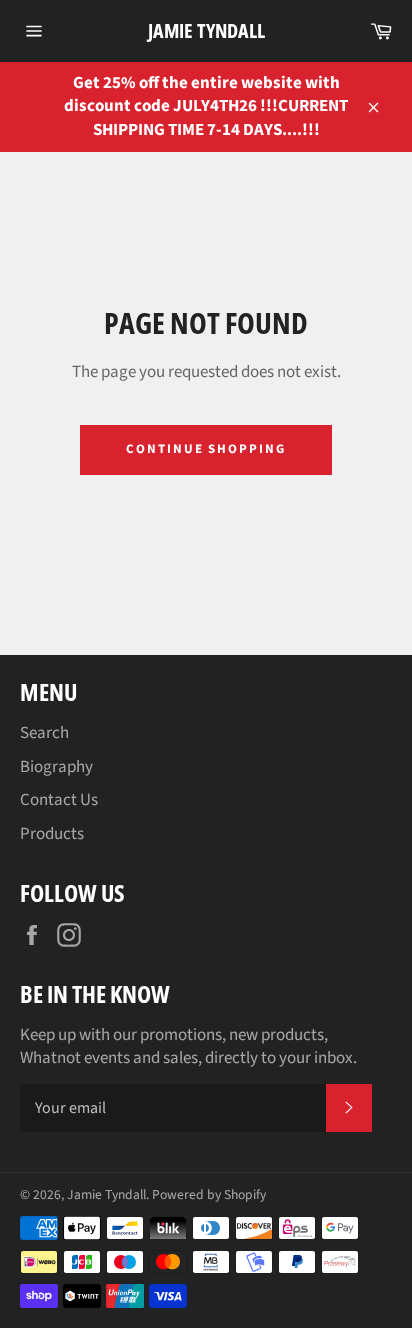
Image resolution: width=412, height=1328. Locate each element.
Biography (56, 767)
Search (44, 733)
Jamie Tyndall (206, 30)
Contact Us (59, 800)
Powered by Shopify (209, 1194)
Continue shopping (206, 449)
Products (52, 834)
